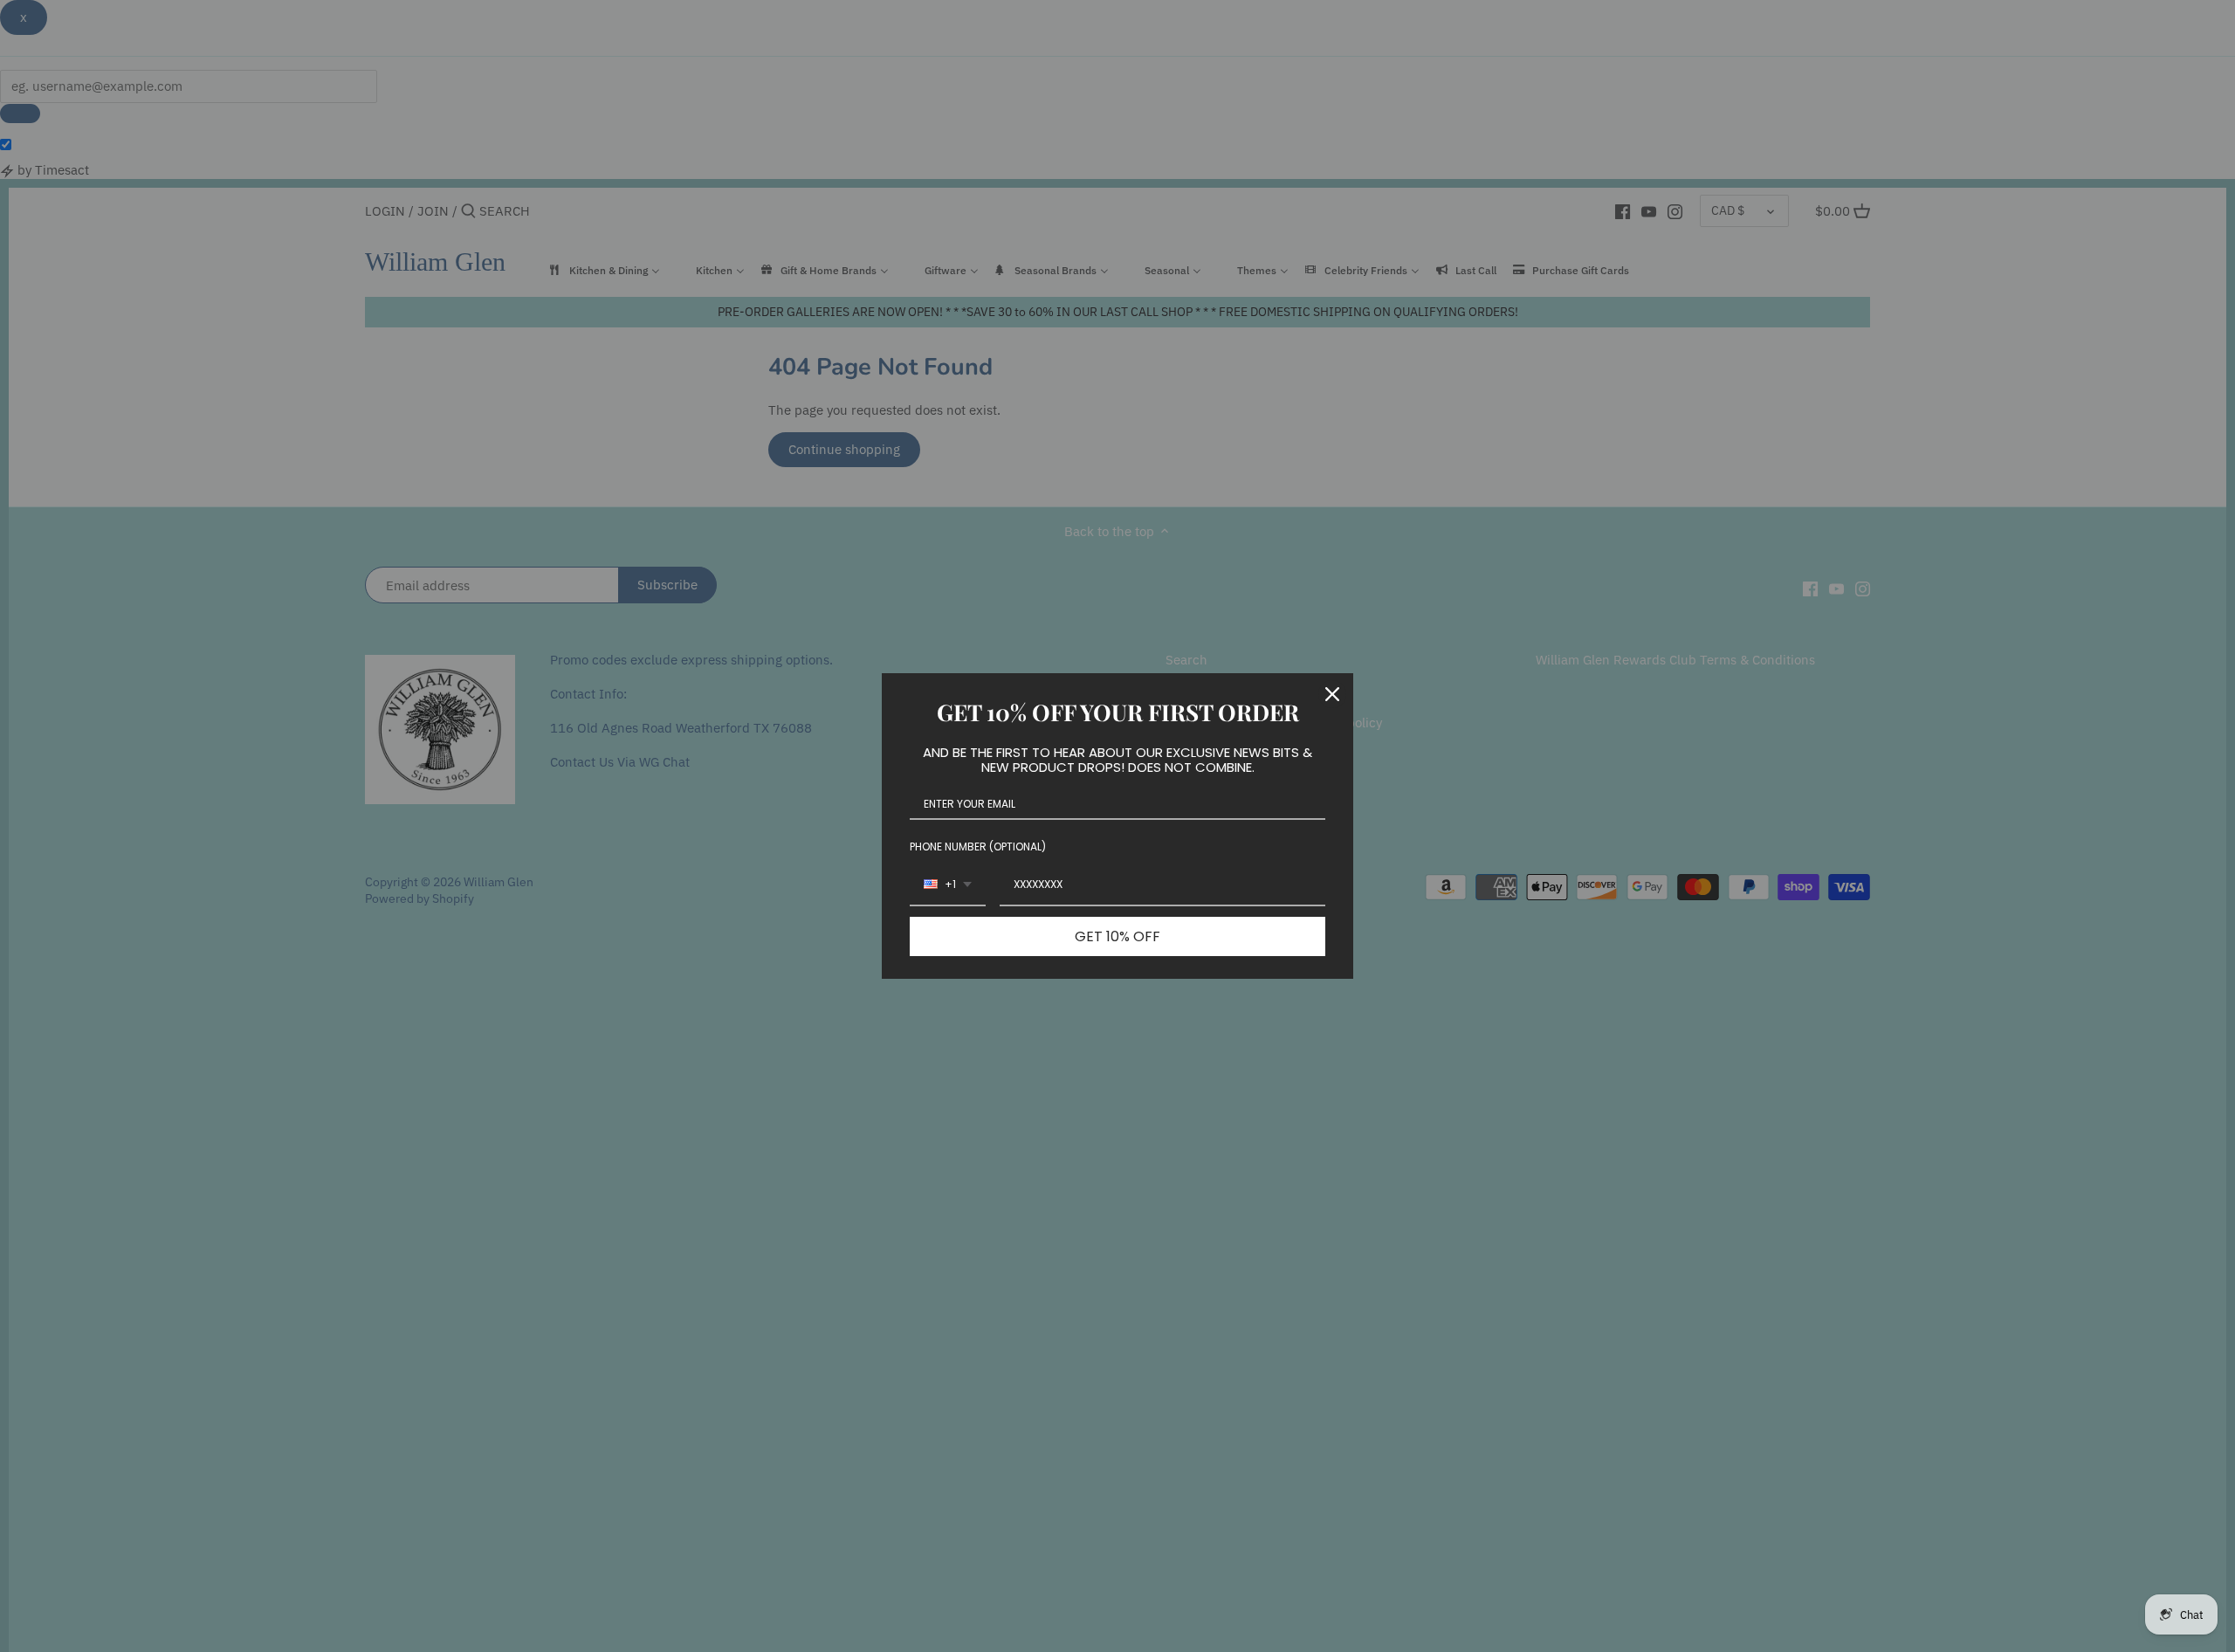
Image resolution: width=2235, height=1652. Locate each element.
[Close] (1332, 694)
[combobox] (948, 885)
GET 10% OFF (1117, 936)
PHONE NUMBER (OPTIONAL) (978, 847)
